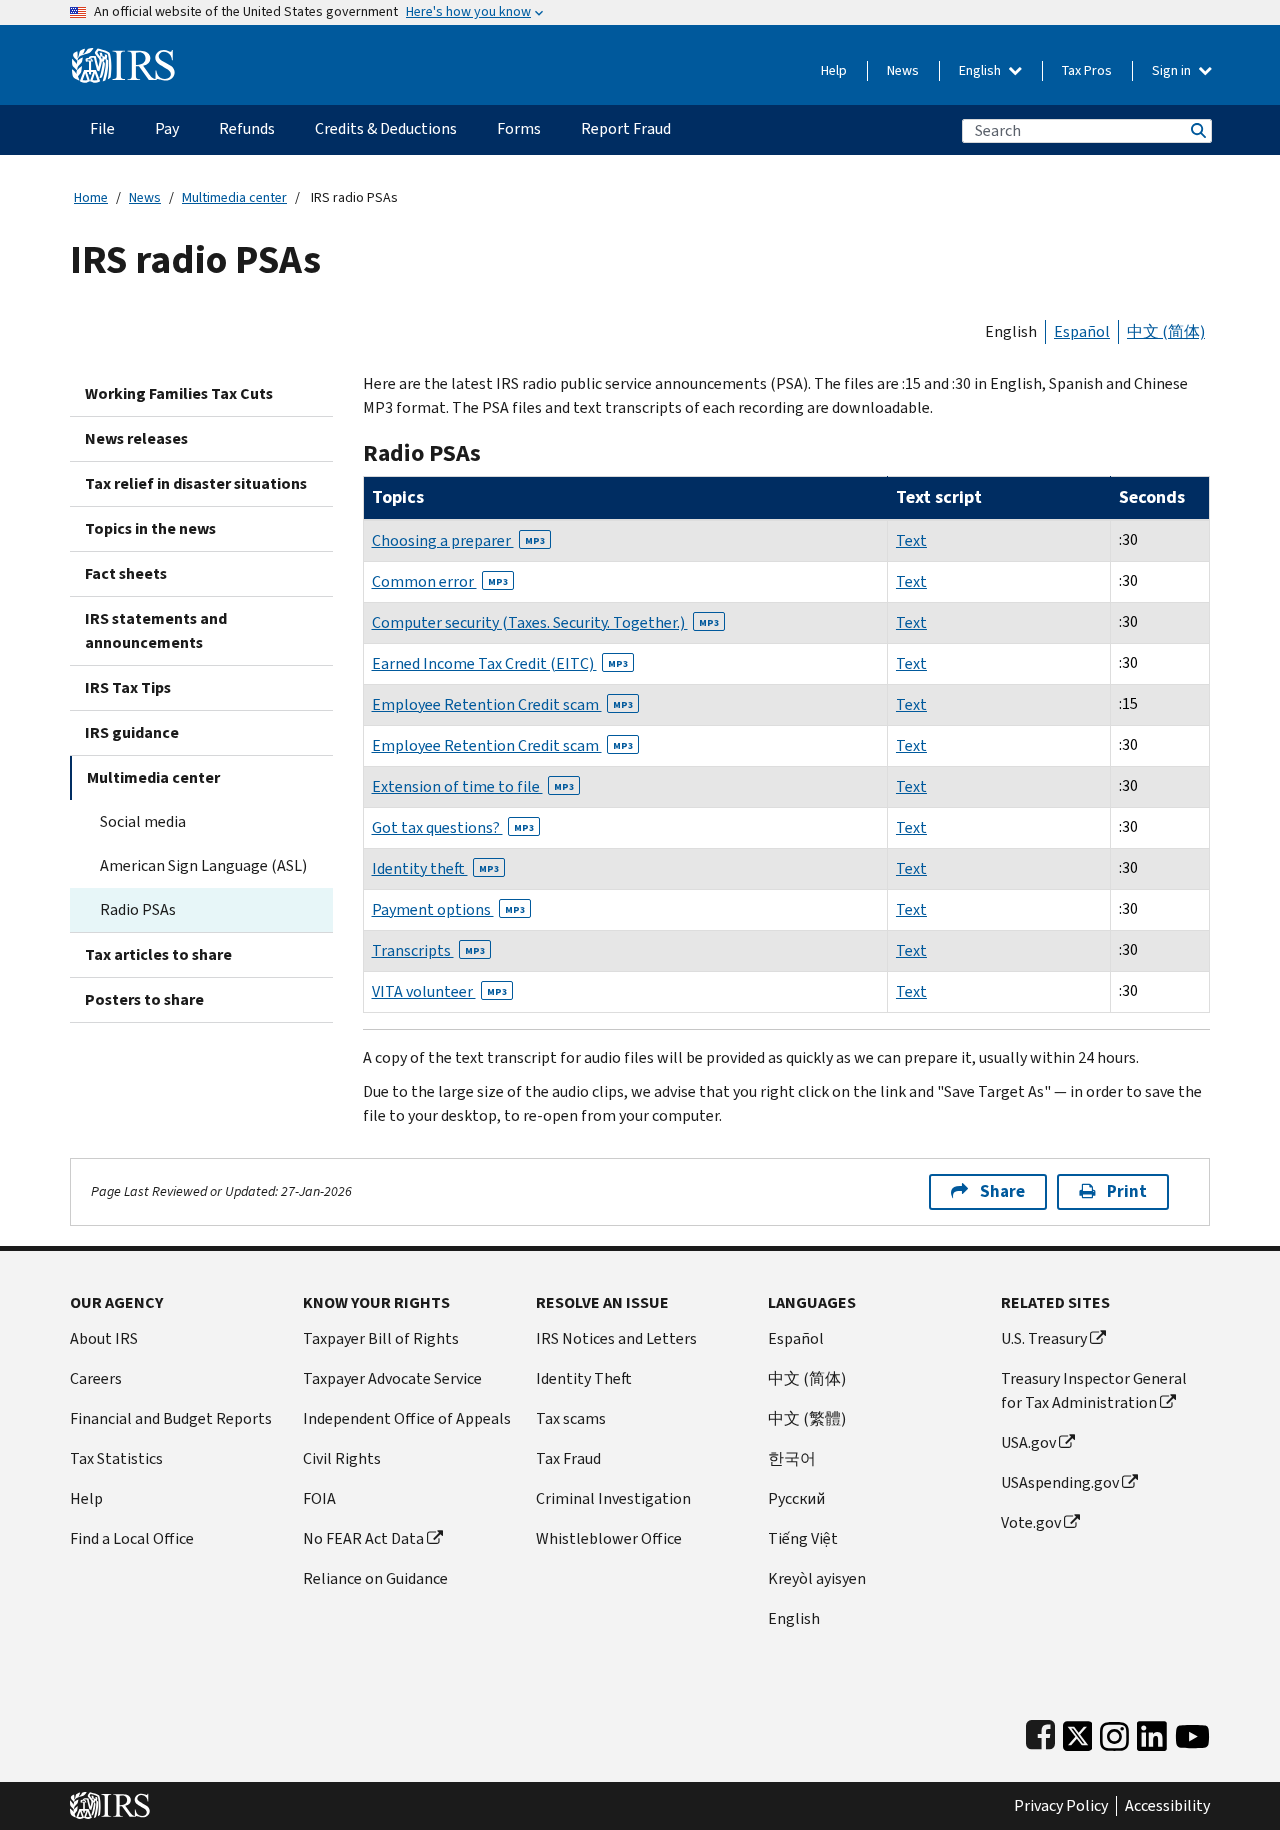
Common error (440, 581)
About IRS (104, 1338)
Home (91, 197)
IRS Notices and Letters (616, 1338)
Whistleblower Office (609, 1538)
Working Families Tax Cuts (179, 393)
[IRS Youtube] (1192, 1732)
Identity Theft (584, 1378)
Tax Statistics (116, 1458)
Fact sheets (126, 573)
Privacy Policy (1061, 1806)
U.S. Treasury (1044, 1338)
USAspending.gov (1060, 1482)
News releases (136, 438)
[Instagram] (1114, 1732)
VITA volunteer (439, 991)
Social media (143, 821)
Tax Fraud (568, 1458)
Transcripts (428, 950)
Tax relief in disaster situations (196, 483)
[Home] (123, 57)
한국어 (792, 1458)
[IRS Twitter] (1078, 1732)
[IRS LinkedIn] (1152, 1732)
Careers (96, 1378)
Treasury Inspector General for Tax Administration (1094, 1390)
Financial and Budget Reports (171, 1418)
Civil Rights (342, 1458)
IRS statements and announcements (156, 630)
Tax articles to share (158, 954)
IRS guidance (132, 732)
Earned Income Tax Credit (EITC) (500, 663)
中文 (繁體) (807, 1418)
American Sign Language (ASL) (203, 865)
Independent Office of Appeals (407, 1418)
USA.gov (1028, 1442)
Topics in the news (150, 528)
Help (834, 70)
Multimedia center (234, 197)
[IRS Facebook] (1040, 1732)
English (981, 70)
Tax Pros (1087, 70)
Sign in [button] (1173, 70)
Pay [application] (167, 128)
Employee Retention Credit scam (502, 704)
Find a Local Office (132, 1538)
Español (1082, 331)
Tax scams (571, 1418)
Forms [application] (519, 128)
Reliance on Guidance (375, 1578)
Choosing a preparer (458, 540)
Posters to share (144, 999)
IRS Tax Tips (128, 687)
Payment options (448, 909)
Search (1197, 130)
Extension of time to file (473, 786)
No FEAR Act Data (363, 1538)
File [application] (102, 128)
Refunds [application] (247, 128)
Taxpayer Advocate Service (392, 1378)
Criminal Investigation (613, 1498)
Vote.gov (1031, 1522)
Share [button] (1002, 1191)
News (903, 70)
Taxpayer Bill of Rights (381, 1338)
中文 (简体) (1166, 331)
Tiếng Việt (803, 1538)
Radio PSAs (138, 909)
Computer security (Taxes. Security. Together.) (545, 622)
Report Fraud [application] (626, 128)
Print (1127, 1191)
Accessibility (1167, 1806)
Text (911, 540)
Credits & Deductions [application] (386, 128)
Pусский (796, 1498)
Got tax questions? (453, 827)
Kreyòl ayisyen (817, 1578)
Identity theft (435, 868)
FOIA (319, 1498)
